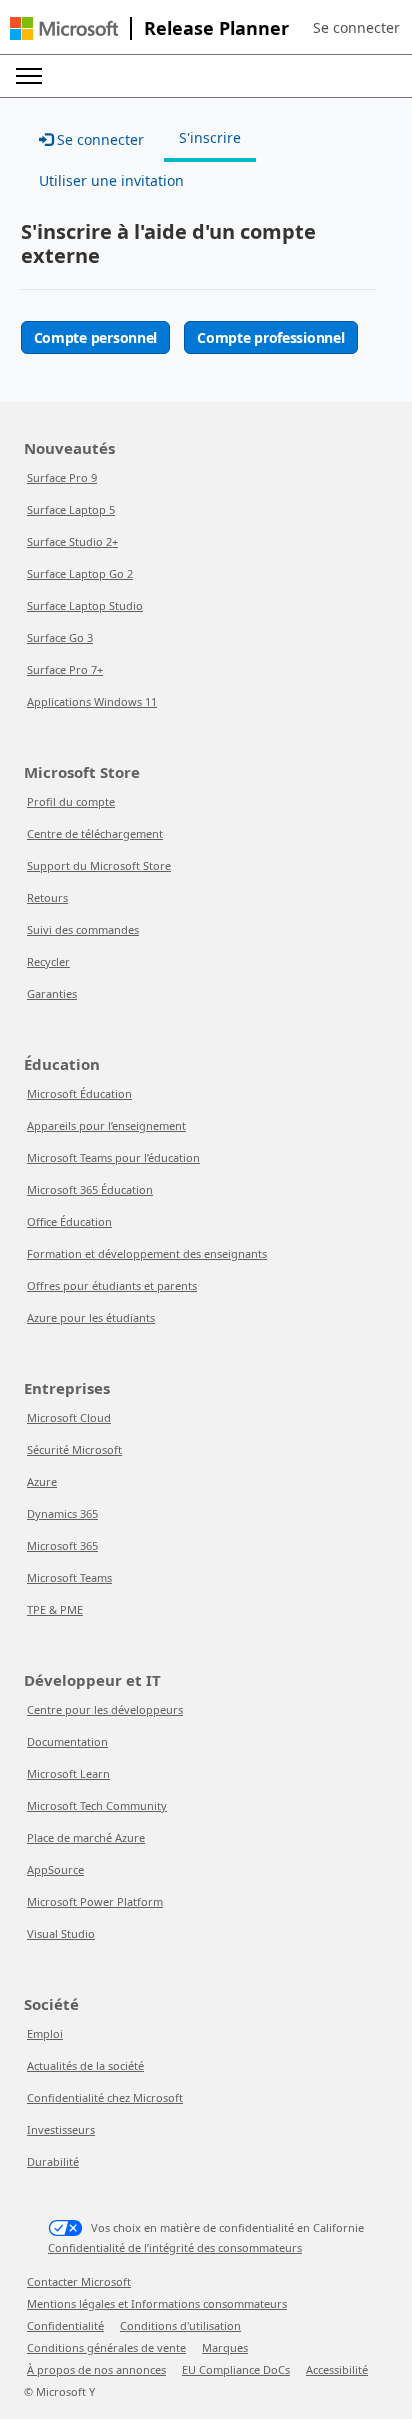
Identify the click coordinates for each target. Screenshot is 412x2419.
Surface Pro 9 (62, 477)
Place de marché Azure (86, 1837)
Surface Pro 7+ (65, 669)
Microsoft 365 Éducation (90, 1189)
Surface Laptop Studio (85, 605)
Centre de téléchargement (95, 833)
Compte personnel (96, 337)
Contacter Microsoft (79, 2281)
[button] (356, 28)
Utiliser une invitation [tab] (111, 180)
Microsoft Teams (69, 1577)
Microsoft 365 (62, 1545)
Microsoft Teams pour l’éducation (113, 1157)
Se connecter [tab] (98, 139)
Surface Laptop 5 (71, 509)
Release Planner (216, 28)
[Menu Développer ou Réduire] (29, 76)
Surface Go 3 (60, 637)
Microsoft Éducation (79, 1093)
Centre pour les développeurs (105, 1709)
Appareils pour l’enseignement (106, 1125)
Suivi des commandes (83, 929)
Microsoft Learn (68, 1773)
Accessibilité (337, 2369)
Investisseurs (61, 2129)
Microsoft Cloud (69, 1417)
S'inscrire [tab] (210, 137)
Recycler (48, 961)
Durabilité (53, 2161)
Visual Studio (61, 1933)
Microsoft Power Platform (95, 1901)
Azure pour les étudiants (91, 1317)
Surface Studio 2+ (72, 541)
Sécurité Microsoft (74, 1449)
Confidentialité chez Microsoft (105, 2097)
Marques (225, 2347)
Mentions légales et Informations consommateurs (157, 2303)
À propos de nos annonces (96, 2369)
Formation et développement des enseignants (147, 1253)
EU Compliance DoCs (236, 2369)
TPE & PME (55, 1609)
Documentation (67, 1741)
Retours (47, 897)
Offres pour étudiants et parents (112, 1285)
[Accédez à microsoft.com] (64, 28)
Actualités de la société (85, 2065)
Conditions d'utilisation (180, 2325)
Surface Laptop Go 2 (80, 573)
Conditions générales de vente (106, 2347)
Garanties (52, 993)
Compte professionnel (270, 337)
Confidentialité (65, 2325)
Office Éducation (69, 1221)
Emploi (45, 2033)
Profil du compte (71, 801)
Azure (42, 1481)
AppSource (55, 1869)
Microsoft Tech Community (97, 1805)
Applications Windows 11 (92, 701)
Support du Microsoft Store (99, 865)
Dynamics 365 (62, 1513)
